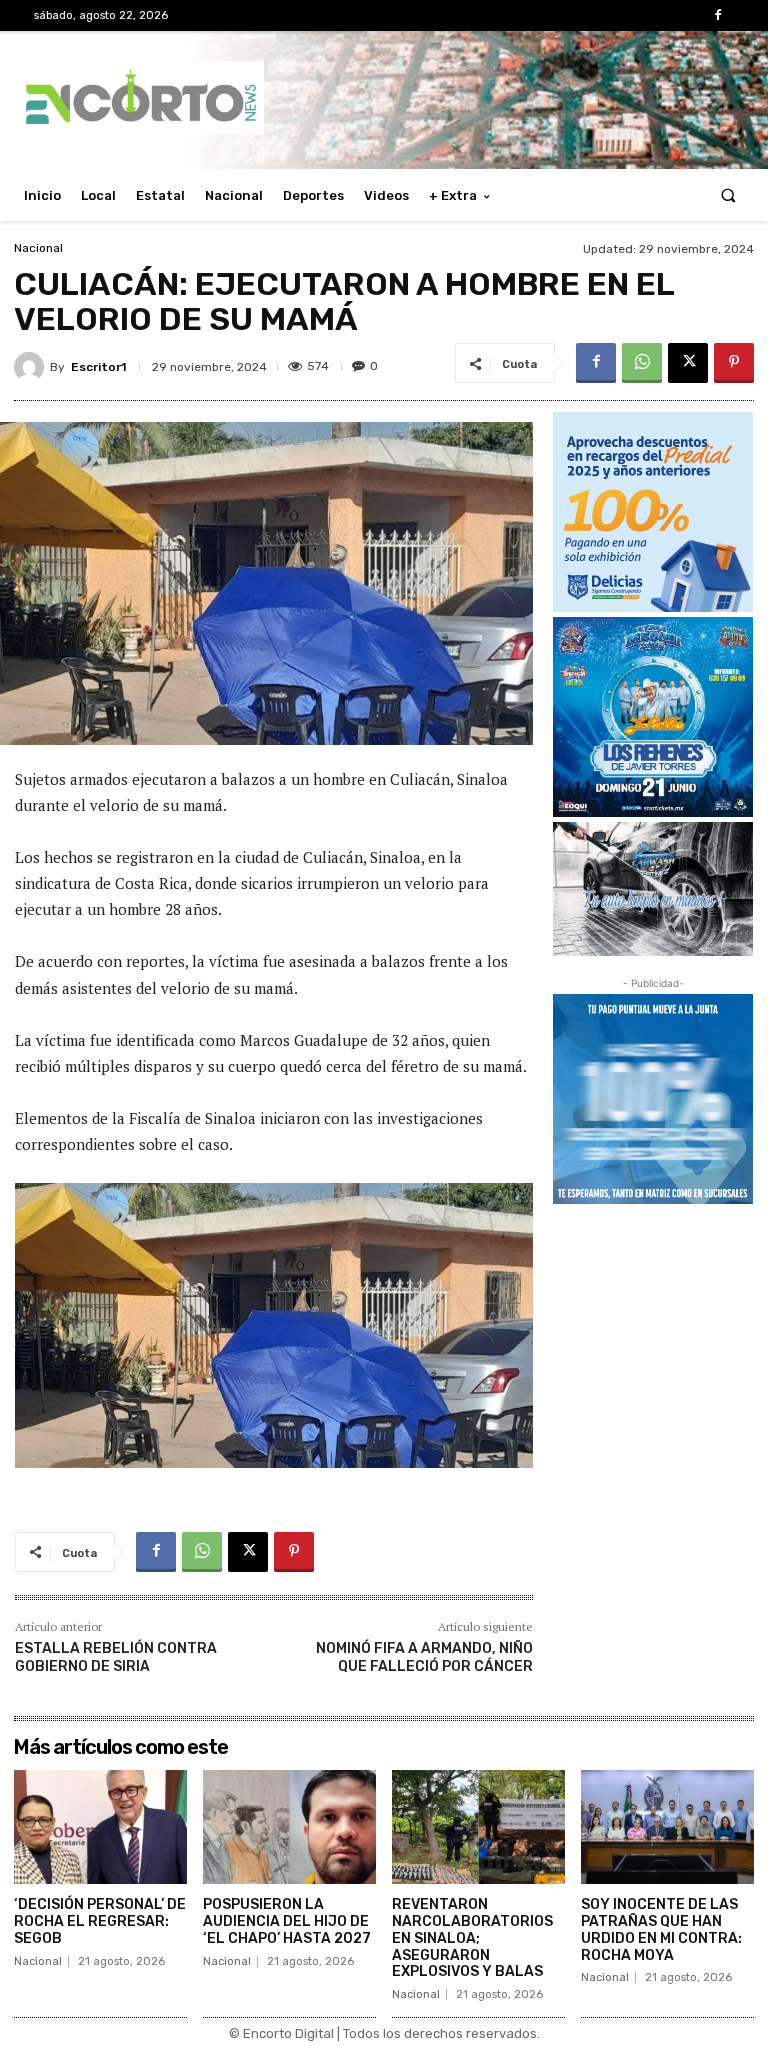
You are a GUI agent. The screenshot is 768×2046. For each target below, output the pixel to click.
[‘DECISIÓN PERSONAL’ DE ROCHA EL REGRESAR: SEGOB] (100, 1827)
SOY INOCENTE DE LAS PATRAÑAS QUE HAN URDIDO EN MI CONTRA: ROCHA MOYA (661, 1929)
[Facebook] (718, 15)
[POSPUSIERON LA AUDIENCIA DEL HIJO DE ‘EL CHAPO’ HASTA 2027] (289, 1827)
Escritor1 (98, 367)
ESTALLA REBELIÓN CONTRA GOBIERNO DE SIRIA (116, 1657)
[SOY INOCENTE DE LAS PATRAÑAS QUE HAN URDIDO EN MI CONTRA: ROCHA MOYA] (667, 1827)
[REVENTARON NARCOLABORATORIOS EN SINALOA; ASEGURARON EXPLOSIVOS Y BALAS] (478, 1827)
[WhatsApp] (642, 363)
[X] (688, 363)
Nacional (38, 248)
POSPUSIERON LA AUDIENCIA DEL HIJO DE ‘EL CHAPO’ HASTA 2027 (287, 1921)
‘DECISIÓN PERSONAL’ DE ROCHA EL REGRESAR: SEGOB (100, 1921)
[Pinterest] (734, 363)
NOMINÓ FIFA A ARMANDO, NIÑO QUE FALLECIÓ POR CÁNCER (424, 1657)
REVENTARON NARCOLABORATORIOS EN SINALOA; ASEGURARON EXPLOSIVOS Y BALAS (472, 1938)
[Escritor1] (32, 367)
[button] (728, 195)
